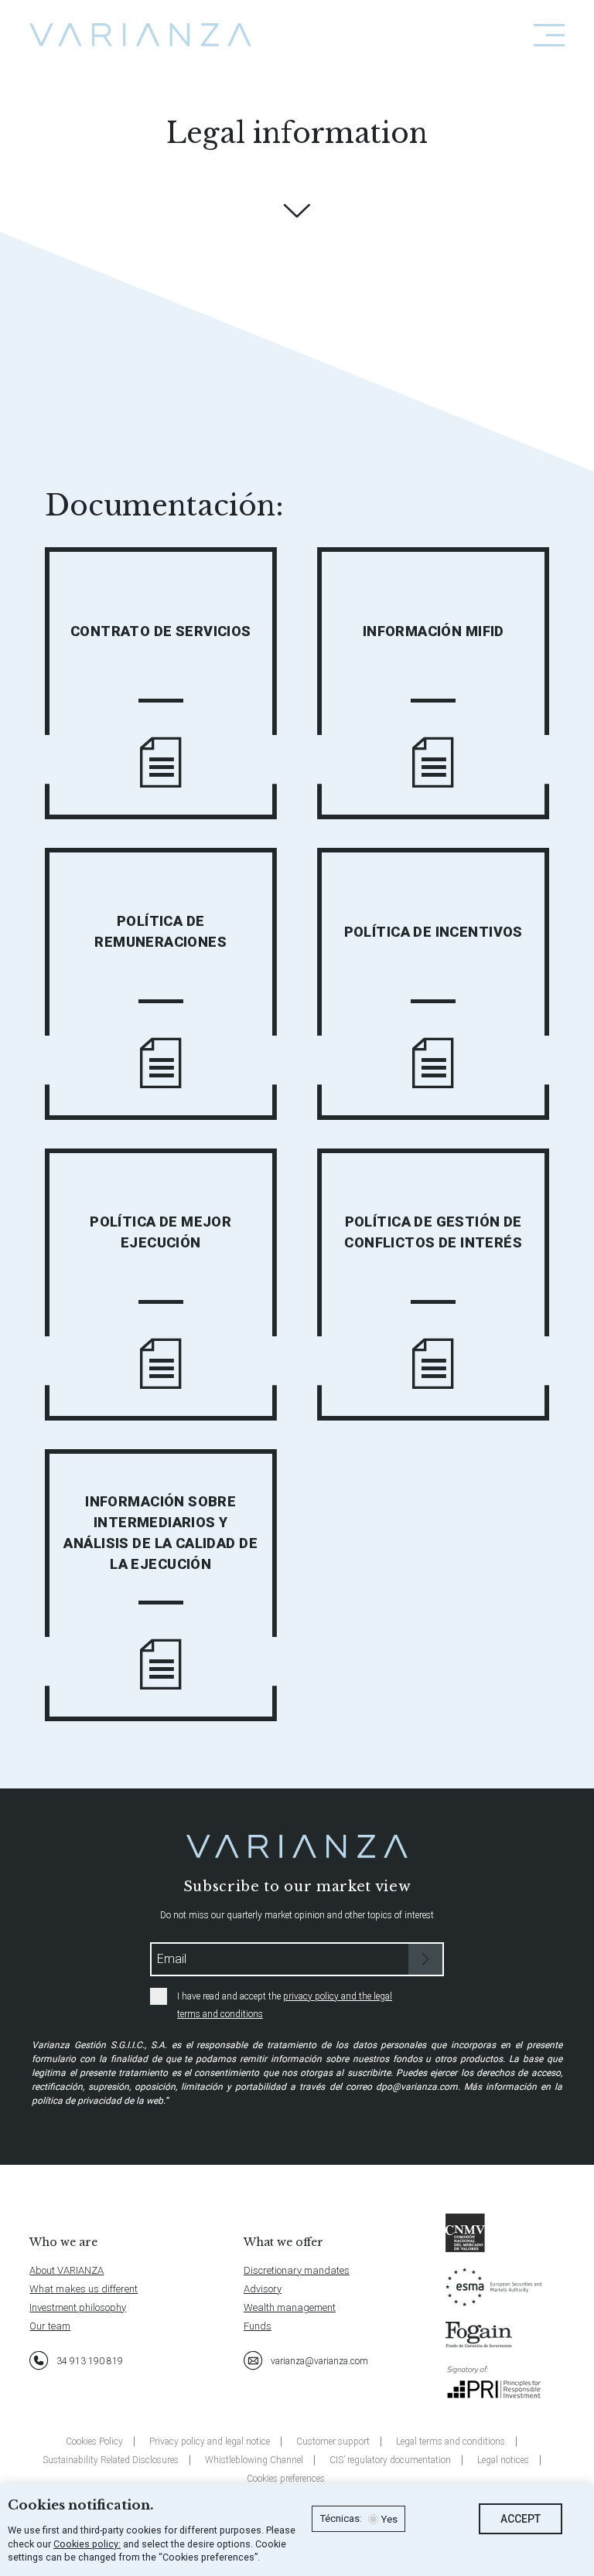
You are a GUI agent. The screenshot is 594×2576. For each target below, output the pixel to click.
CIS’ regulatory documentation (390, 2460)
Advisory (263, 2289)
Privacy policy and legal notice (210, 2442)
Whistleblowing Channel (254, 2460)
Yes (389, 2520)
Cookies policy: (87, 2544)
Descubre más (297, 211)
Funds (258, 2326)
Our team (50, 2326)
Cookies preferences (286, 2479)
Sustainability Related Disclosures (111, 2460)
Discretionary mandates (297, 2270)
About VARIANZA (67, 2270)
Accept (521, 2519)
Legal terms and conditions (451, 2442)
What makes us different (84, 2289)
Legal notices (503, 2460)
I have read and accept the (285, 2005)
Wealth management (290, 2307)
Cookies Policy (94, 2442)
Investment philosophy (78, 2307)
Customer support (333, 2442)
